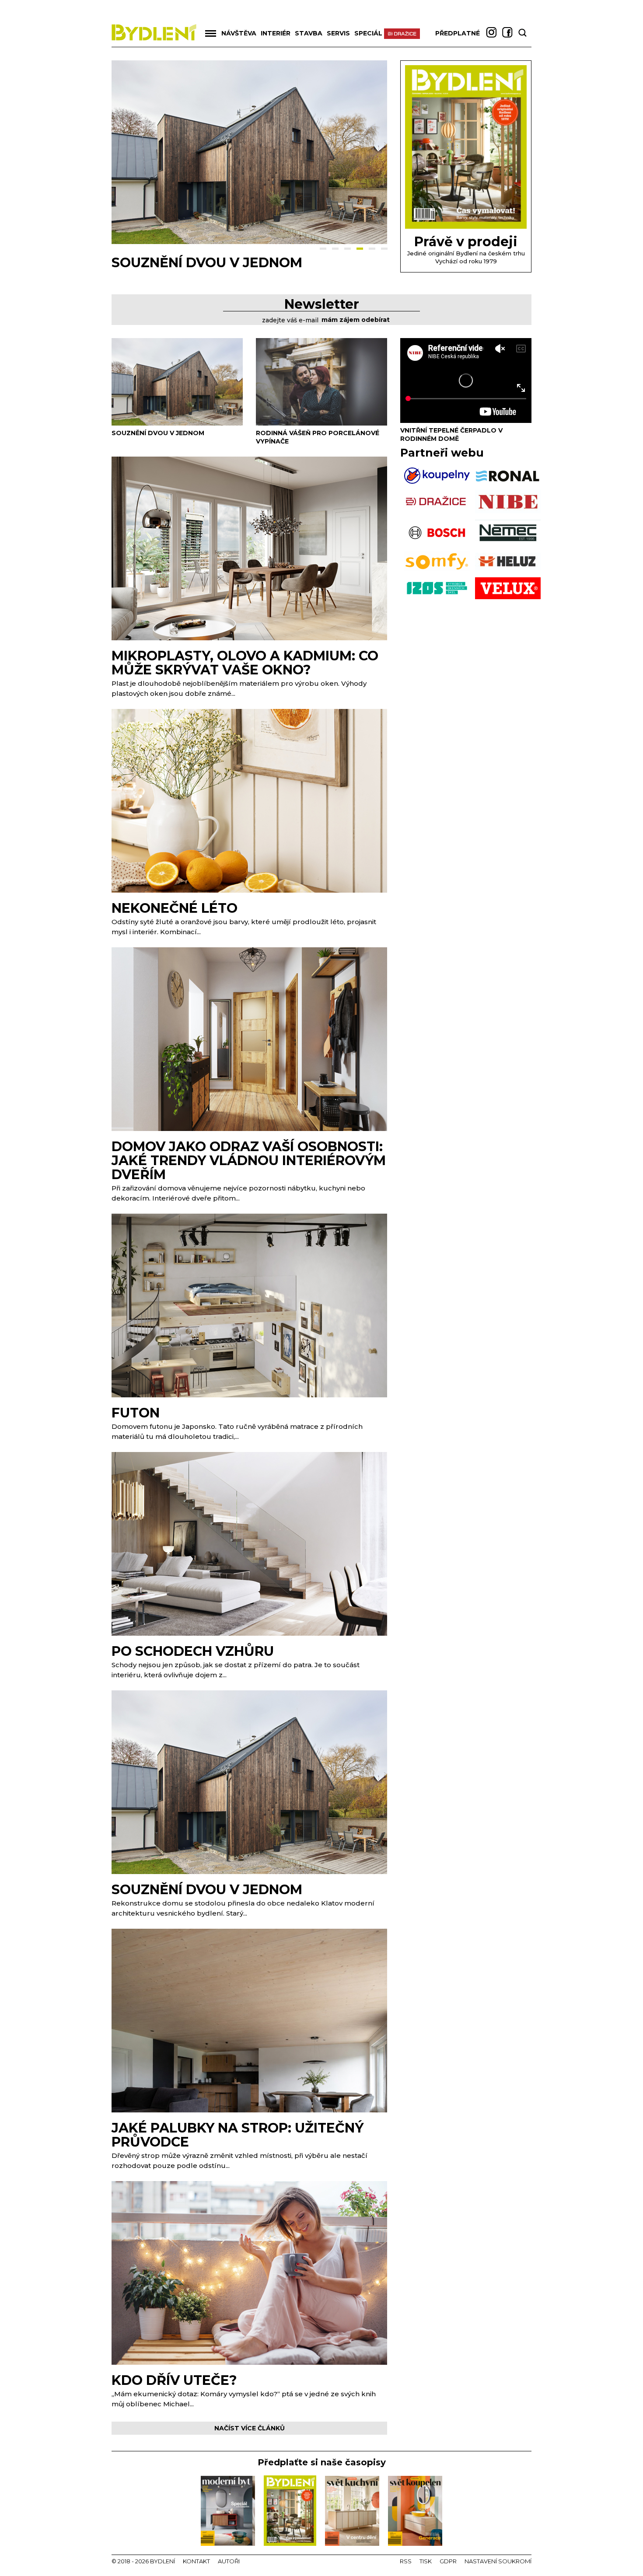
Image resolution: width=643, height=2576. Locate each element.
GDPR (448, 2561)
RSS (406, 2561)
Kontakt (196, 2561)
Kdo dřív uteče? (174, 2380)
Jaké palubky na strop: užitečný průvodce (238, 2135)
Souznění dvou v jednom (158, 433)
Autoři (229, 2561)
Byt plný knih (163, 263)
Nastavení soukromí (498, 2561)
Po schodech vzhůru (193, 1651)
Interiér (276, 33)
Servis (338, 33)
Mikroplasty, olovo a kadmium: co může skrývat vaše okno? (245, 663)
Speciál (368, 33)
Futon (136, 1413)
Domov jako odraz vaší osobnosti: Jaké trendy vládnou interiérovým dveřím (249, 1161)
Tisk (426, 2561)
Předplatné (458, 33)
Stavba (309, 33)
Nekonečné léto (175, 908)
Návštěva (239, 33)
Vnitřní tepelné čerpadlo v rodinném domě (451, 435)
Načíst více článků (250, 2428)
